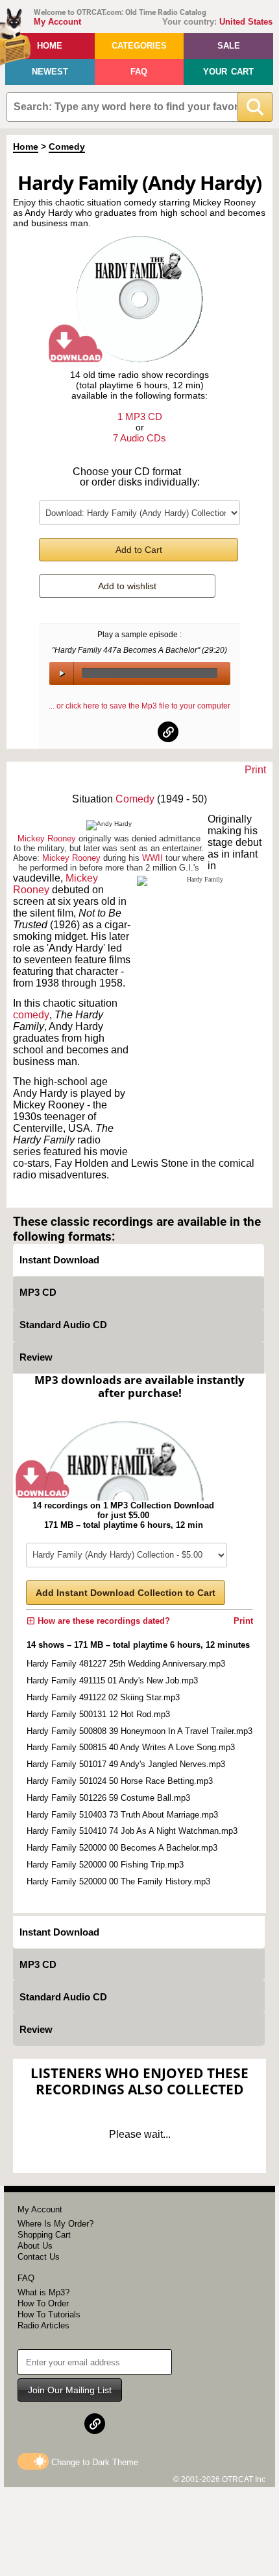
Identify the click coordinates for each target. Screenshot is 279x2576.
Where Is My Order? (55, 2224)
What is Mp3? (43, 2292)
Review (36, 1357)
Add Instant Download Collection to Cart (126, 1593)
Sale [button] (229, 46)
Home (50, 46)
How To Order (43, 2303)
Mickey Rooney (47, 838)
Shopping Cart (44, 2235)
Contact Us (39, 2257)
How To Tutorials (49, 2314)
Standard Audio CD (63, 1325)
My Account (57, 22)
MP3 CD (38, 1292)
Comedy (67, 146)
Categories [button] (139, 46)
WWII (152, 858)
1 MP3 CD (140, 416)
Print (255, 770)
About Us (35, 2246)
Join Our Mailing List (70, 2390)
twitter (140, 732)
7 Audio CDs (139, 438)
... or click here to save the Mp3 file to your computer (139, 706)
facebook (112, 732)
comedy (31, 1015)
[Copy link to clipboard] (168, 732)
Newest (50, 72)
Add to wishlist (127, 586)
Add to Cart (139, 550)
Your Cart (228, 72)
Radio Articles (43, 2325)
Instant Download (59, 1260)
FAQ (139, 72)
